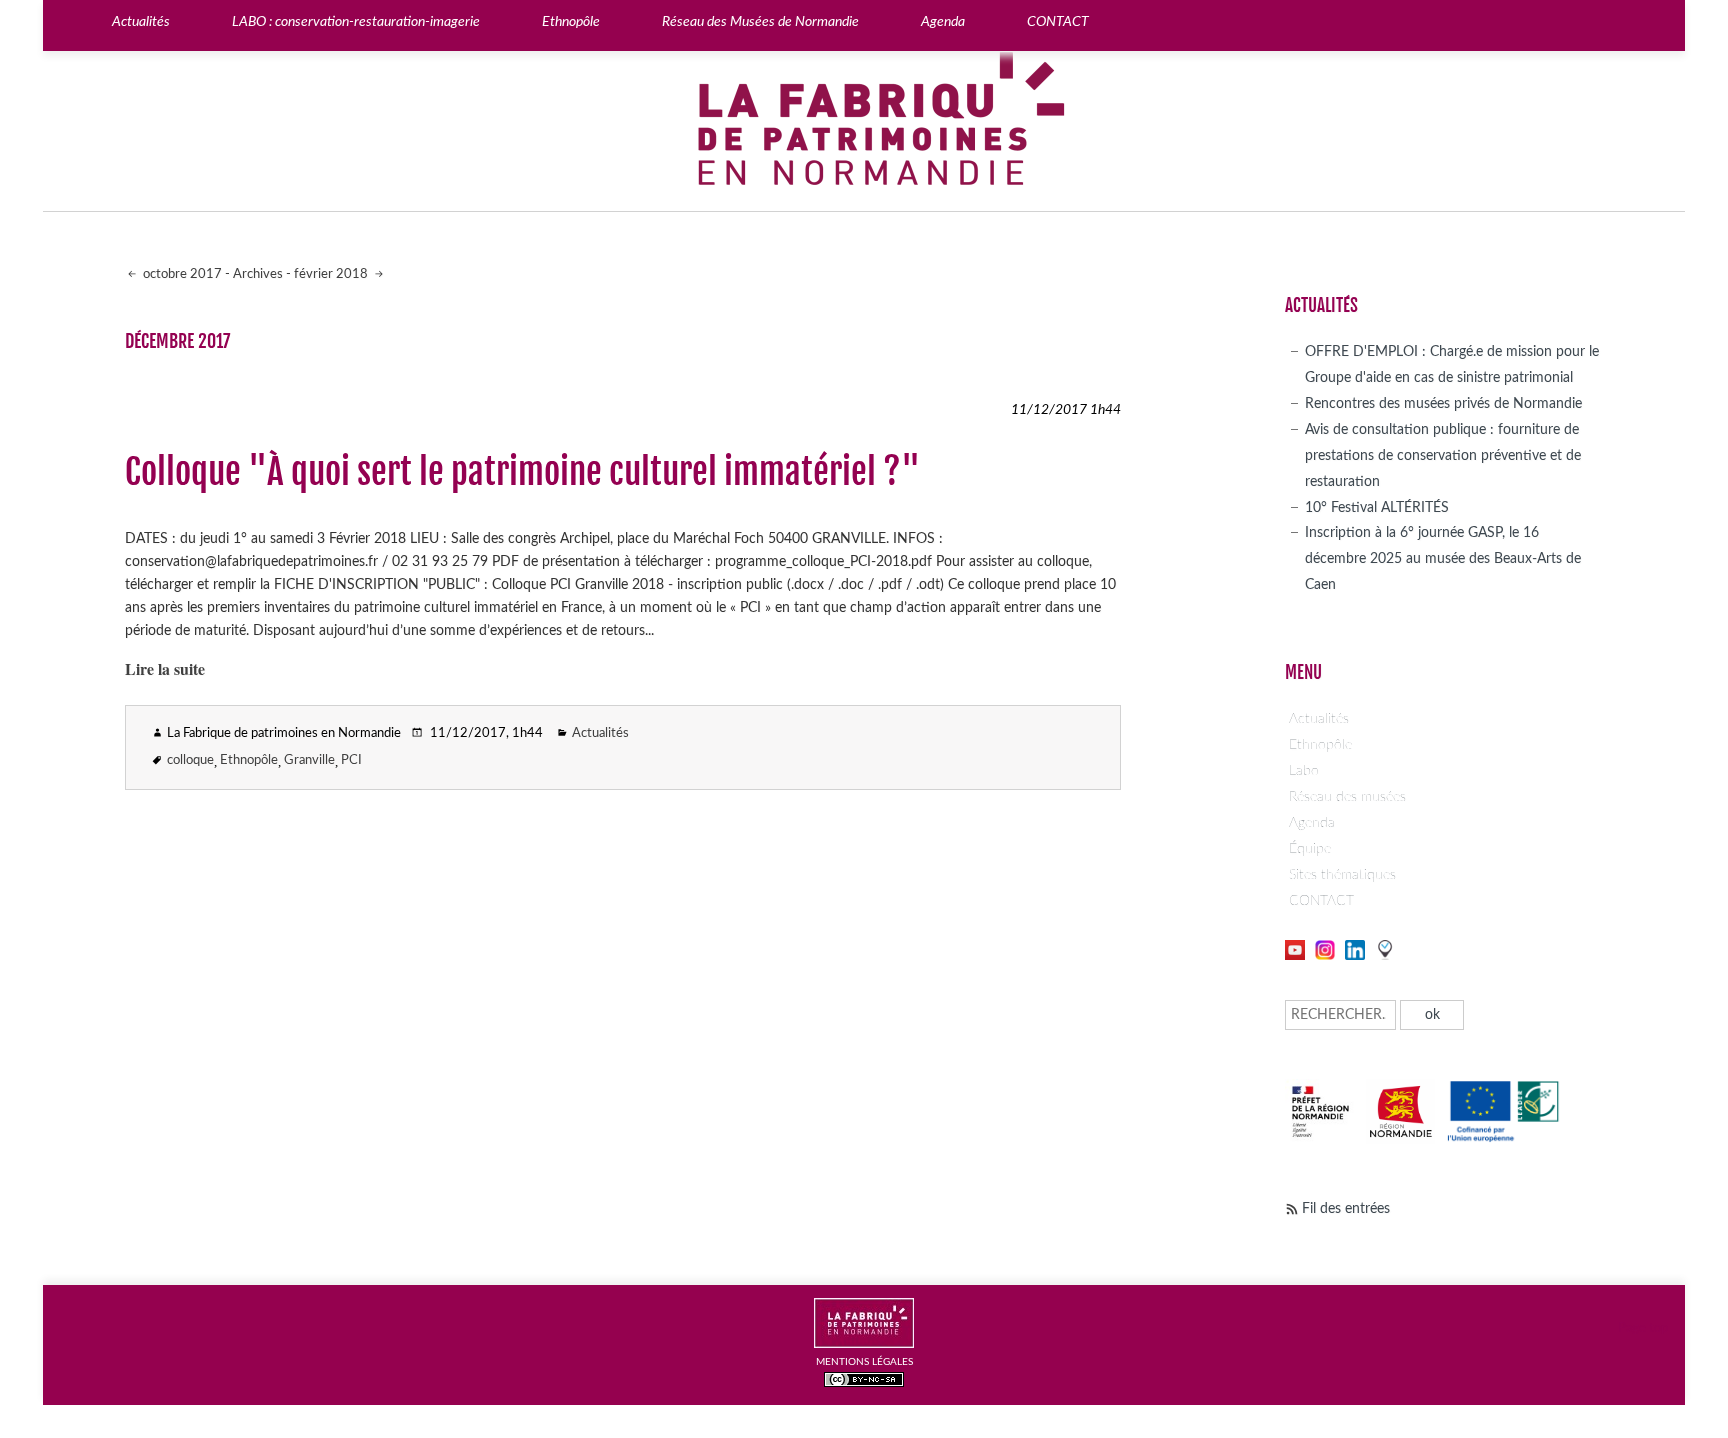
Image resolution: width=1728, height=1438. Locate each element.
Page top (1643, 1328)
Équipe (1310, 848)
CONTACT (1321, 900)
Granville (309, 760)
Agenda (1312, 822)
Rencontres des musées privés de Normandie (1443, 403)
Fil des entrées (1346, 1208)
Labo (1304, 770)
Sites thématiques (1342, 874)
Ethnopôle (249, 760)
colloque (190, 760)
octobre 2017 (181, 274)
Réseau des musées (1347, 796)
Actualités (600, 733)
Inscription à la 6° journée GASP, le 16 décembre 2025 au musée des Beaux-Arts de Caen (1443, 558)
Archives (258, 274)
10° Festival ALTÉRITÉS (1377, 507)
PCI (351, 760)
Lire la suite (165, 668)
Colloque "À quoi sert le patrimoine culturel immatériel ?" (522, 472)
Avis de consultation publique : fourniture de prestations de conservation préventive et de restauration (1443, 455)
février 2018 (332, 274)
